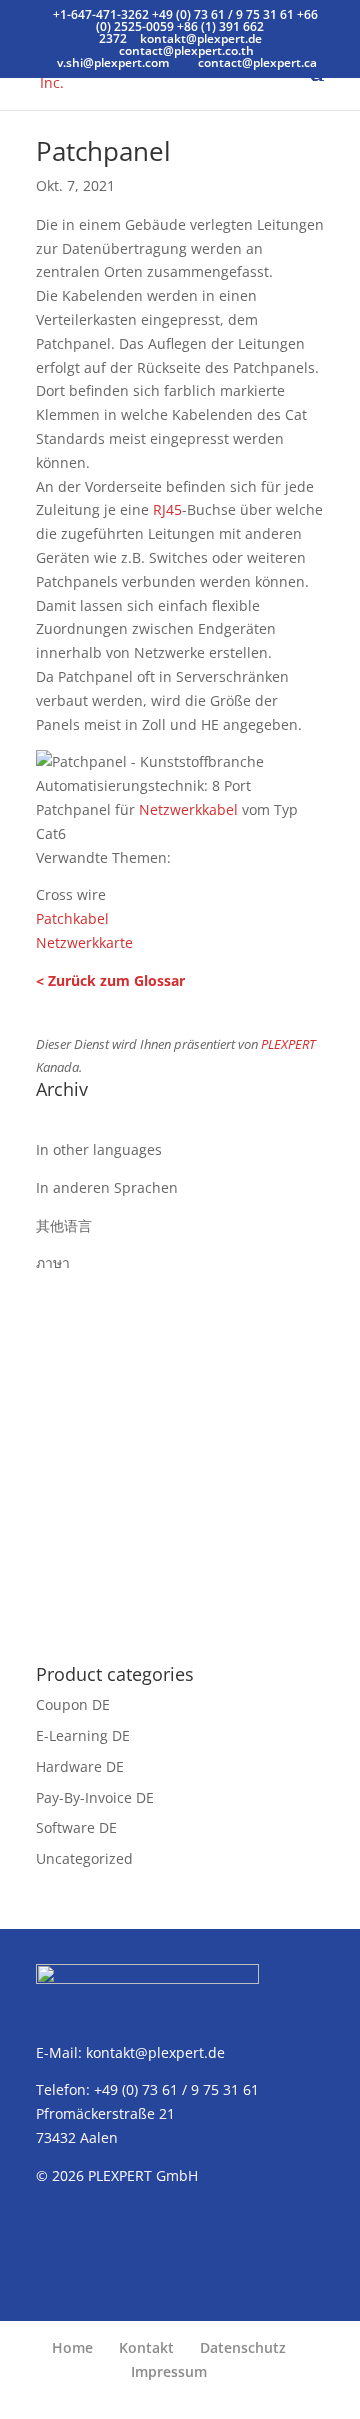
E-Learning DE (83, 1735)
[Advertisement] (180, 1455)
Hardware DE (80, 1766)
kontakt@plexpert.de (155, 2052)
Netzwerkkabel (188, 809)
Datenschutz (243, 2347)
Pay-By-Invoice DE (95, 1797)
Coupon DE (73, 1704)
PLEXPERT (288, 1044)
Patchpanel (103, 151)
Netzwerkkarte (84, 942)
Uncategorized (84, 1858)
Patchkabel (72, 918)
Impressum (169, 2371)
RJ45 (167, 509)
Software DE (76, 1827)
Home (72, 2347)
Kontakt (146, 2347)
